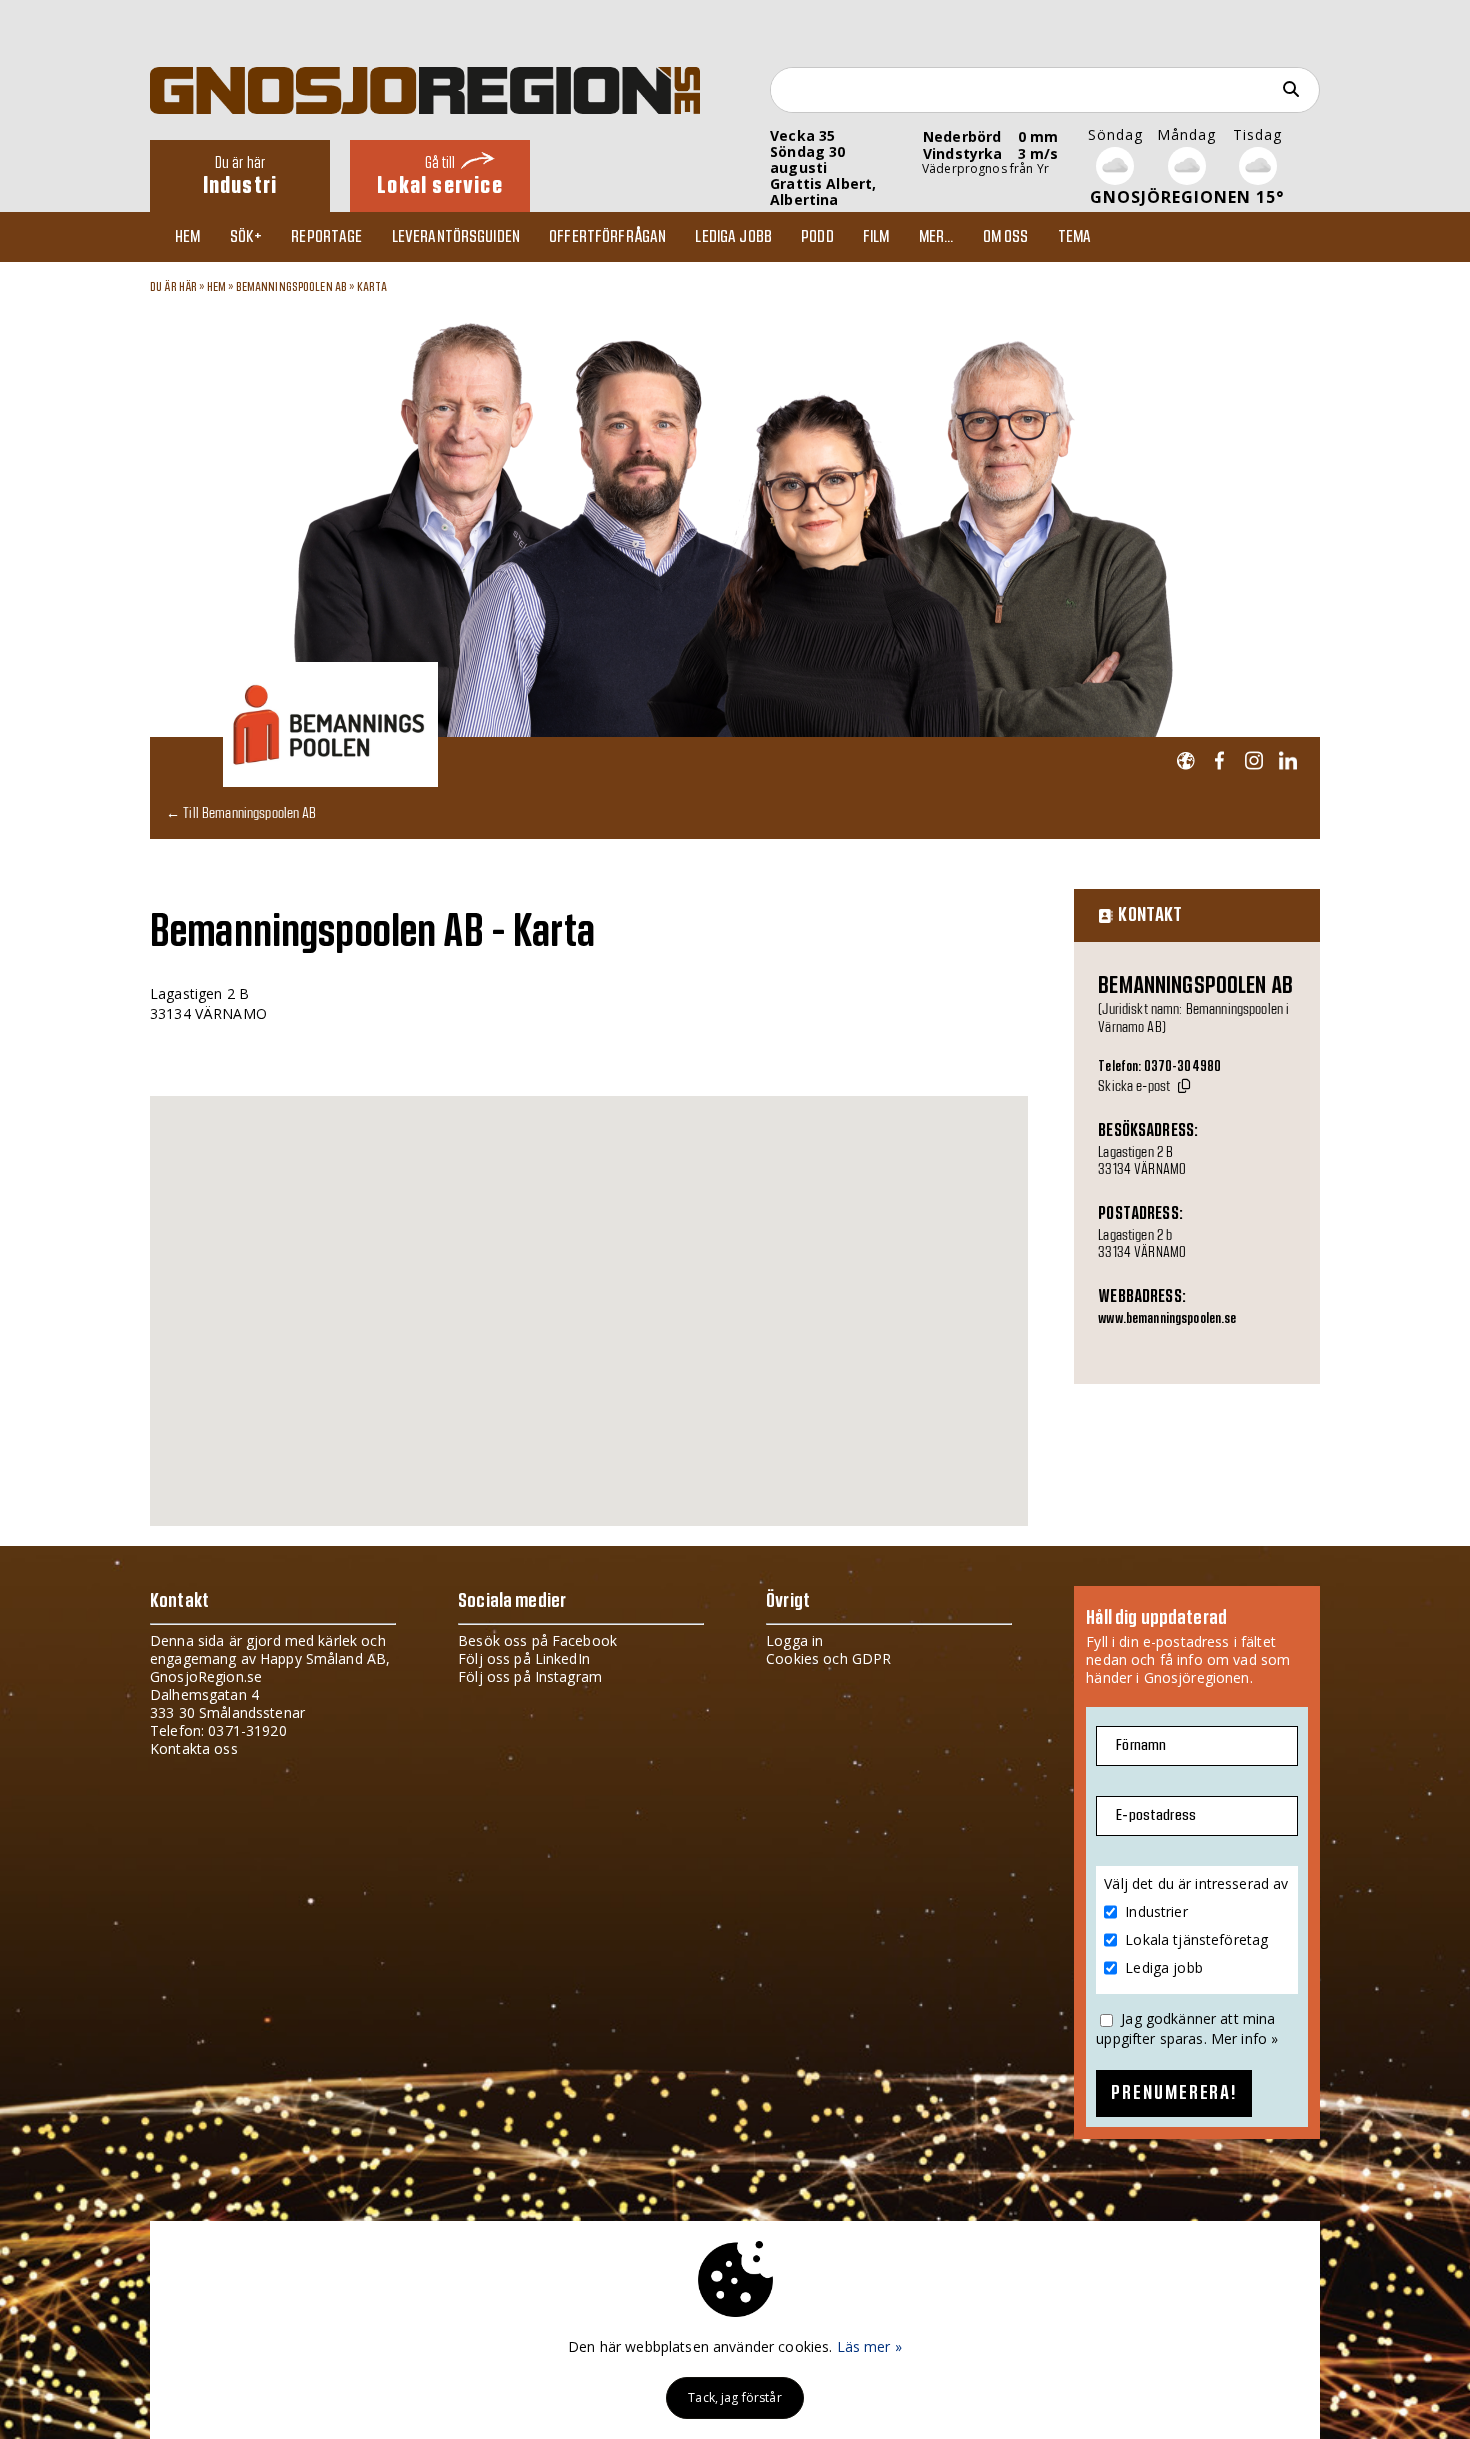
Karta (372, 287)
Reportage (326, 237)
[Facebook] (1219, 761)
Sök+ (246, 237)
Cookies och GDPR (828, 1658)
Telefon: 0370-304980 (1159, 1067)
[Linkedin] (1287, 761)
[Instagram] (1253, 761)
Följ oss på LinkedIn (524, 1658)
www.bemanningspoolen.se (1167, 1319)
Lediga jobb (733, 237)
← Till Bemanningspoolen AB (241, 812)
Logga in (794, 1640)
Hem (187, 237)
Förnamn (1141, 1745)
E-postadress (1156, 1815)
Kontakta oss (194, 1748)
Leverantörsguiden (456, 237)
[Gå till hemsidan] (1185, 761)
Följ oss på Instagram (530, 1676)
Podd (817, 237)
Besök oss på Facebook (537, 1640)
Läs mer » (869, 2346)
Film (876, 237)
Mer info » (1244, 2038)
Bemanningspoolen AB (292, 287)
